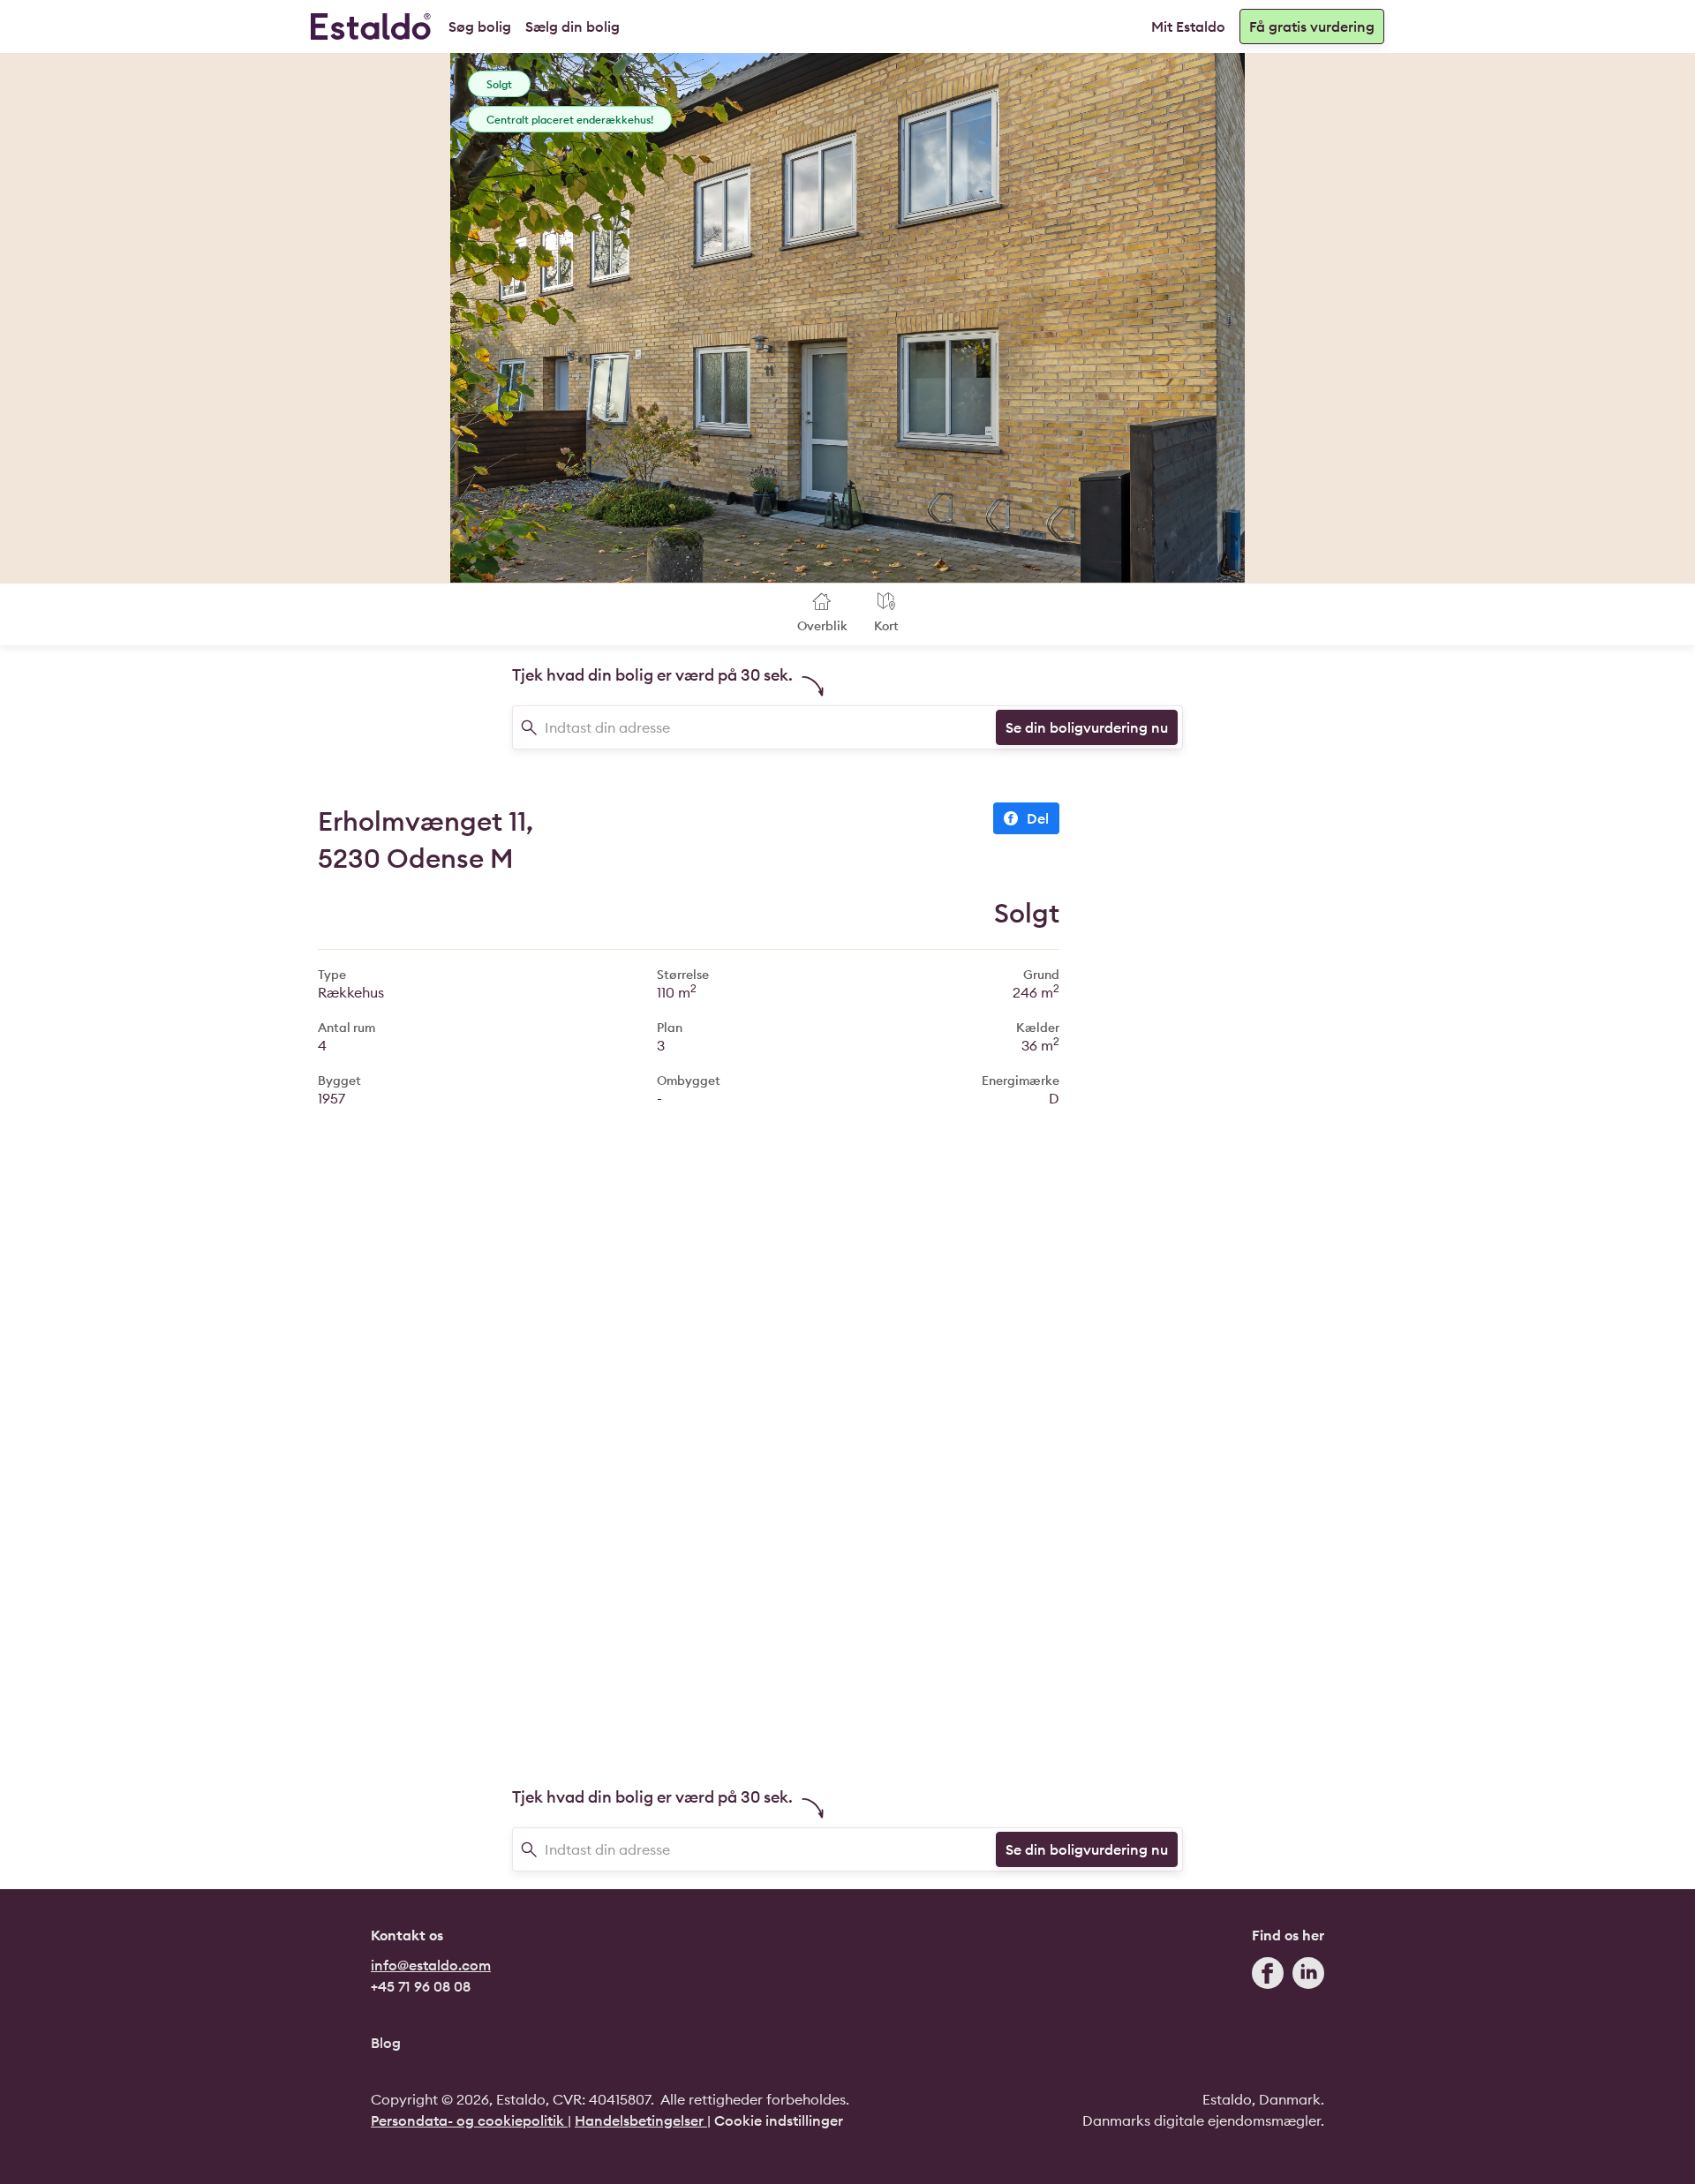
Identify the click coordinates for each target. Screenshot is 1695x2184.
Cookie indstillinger (779, 2120)
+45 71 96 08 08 (421, 1986)
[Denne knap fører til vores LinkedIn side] (1308, 1977)
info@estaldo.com (431, 1965)
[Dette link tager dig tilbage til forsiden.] (371, 26)
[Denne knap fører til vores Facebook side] (1268, 1977)
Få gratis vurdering (1312, 26)
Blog (386, 2043)
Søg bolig (480, 26)
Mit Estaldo (1188, 26)
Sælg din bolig (573, 26)
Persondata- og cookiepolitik (469, 2120)
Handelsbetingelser (641, 2120)
